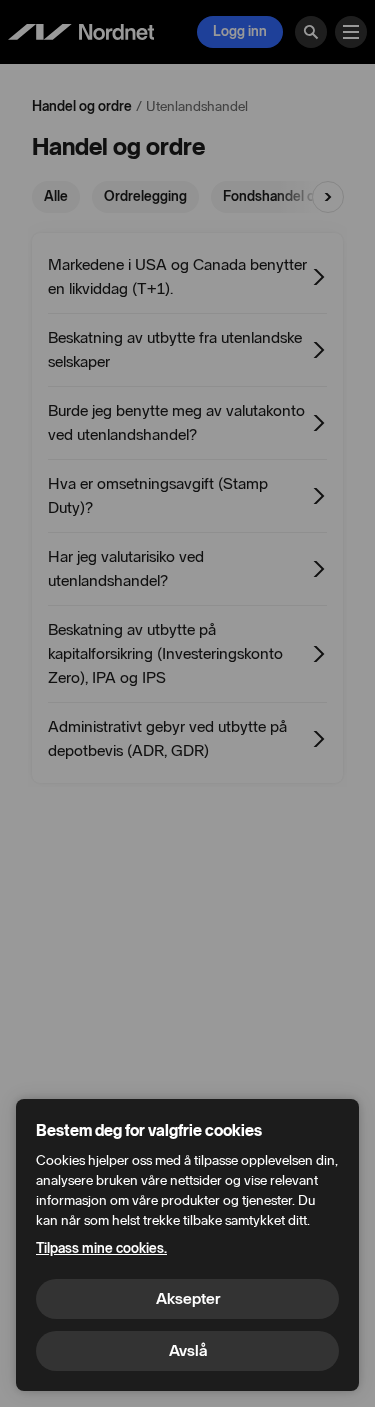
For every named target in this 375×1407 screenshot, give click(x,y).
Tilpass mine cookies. (101, 1248)
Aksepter (188, 1298)
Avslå (188, 1350)
